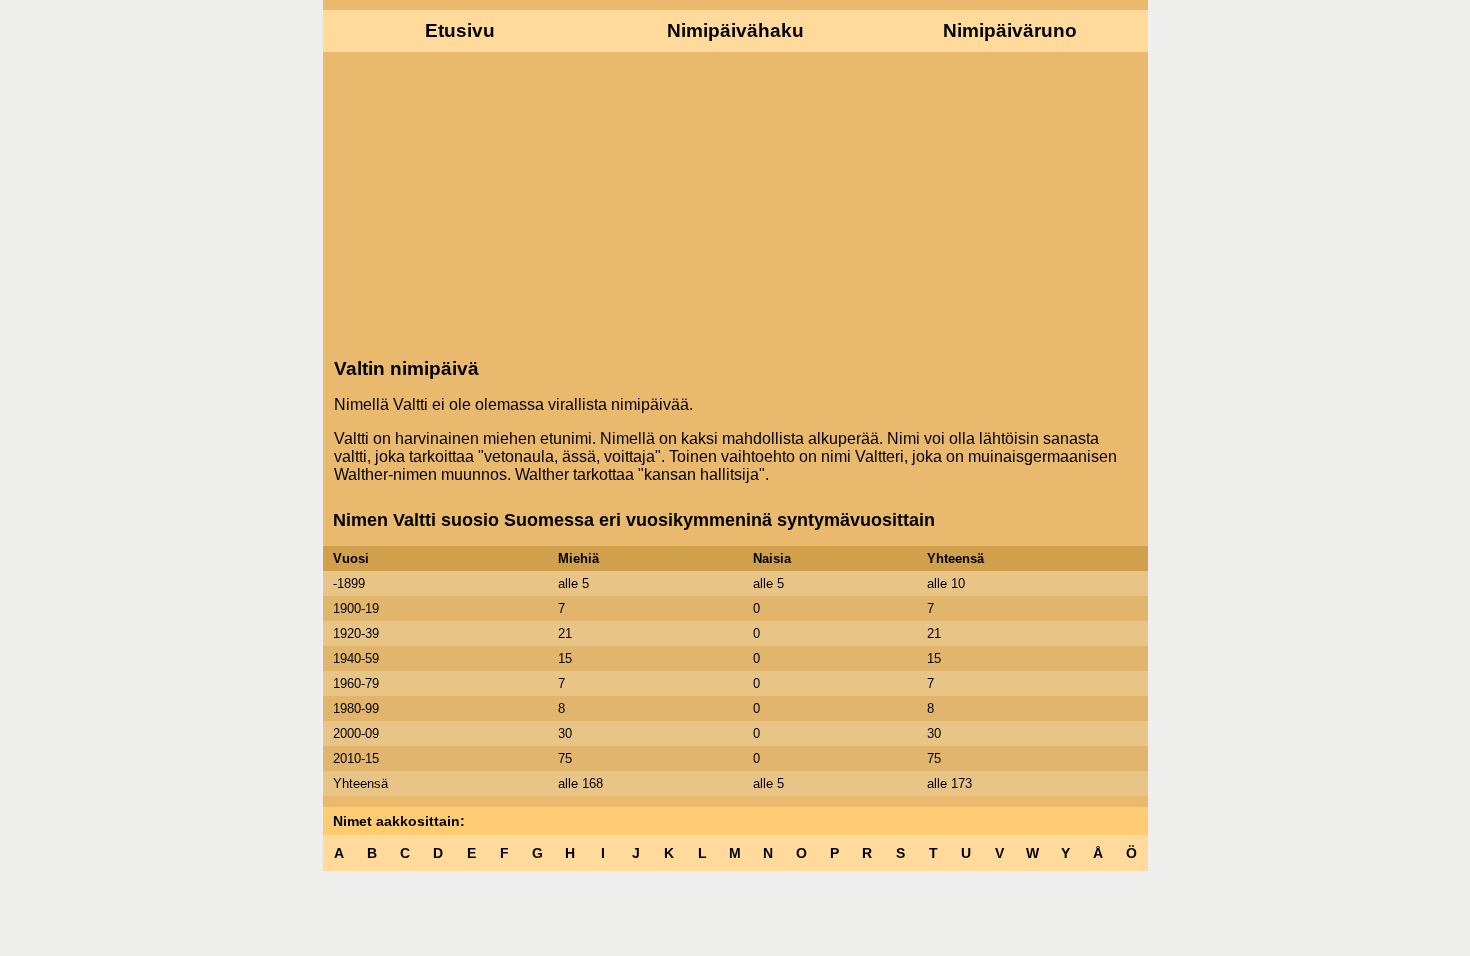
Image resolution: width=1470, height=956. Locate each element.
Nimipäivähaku (735, 30)
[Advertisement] (735, 203)
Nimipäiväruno (1010, 30)
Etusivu (460, 30)
